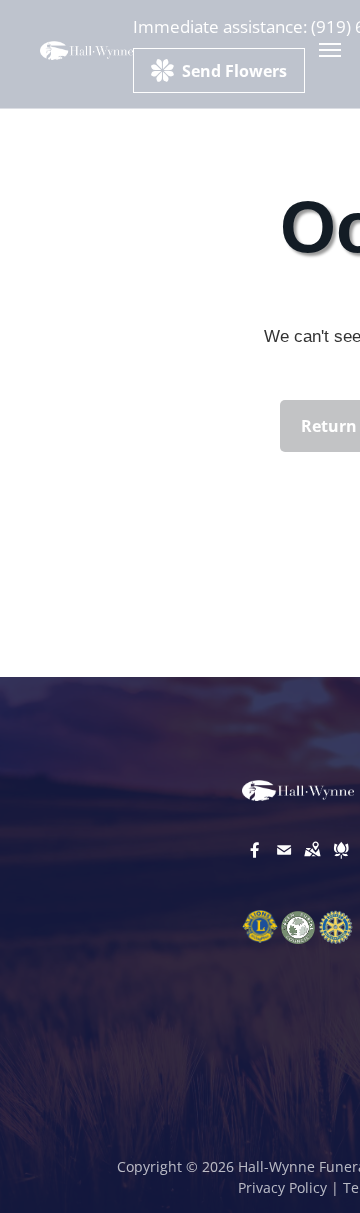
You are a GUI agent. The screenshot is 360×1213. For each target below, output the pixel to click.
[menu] (330, 50)
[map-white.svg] (312, 863)
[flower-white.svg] (341, 863)
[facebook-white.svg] (255, 863)
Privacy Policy (282, 1187)
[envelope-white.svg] (284, 863)
